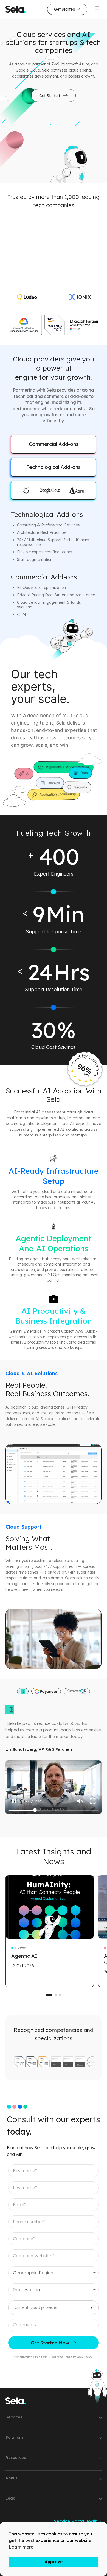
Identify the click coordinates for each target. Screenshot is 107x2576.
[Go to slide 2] (56, 1995)
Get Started (50, 96)
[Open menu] (93, 9)
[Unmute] (80, 1801)
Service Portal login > (78, 2521)
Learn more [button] (21, 2547)
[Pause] (14, 1801)
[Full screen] (93, 1801)
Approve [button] (54, 2562)
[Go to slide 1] (49, 1995)
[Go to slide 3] (60, 1995)
